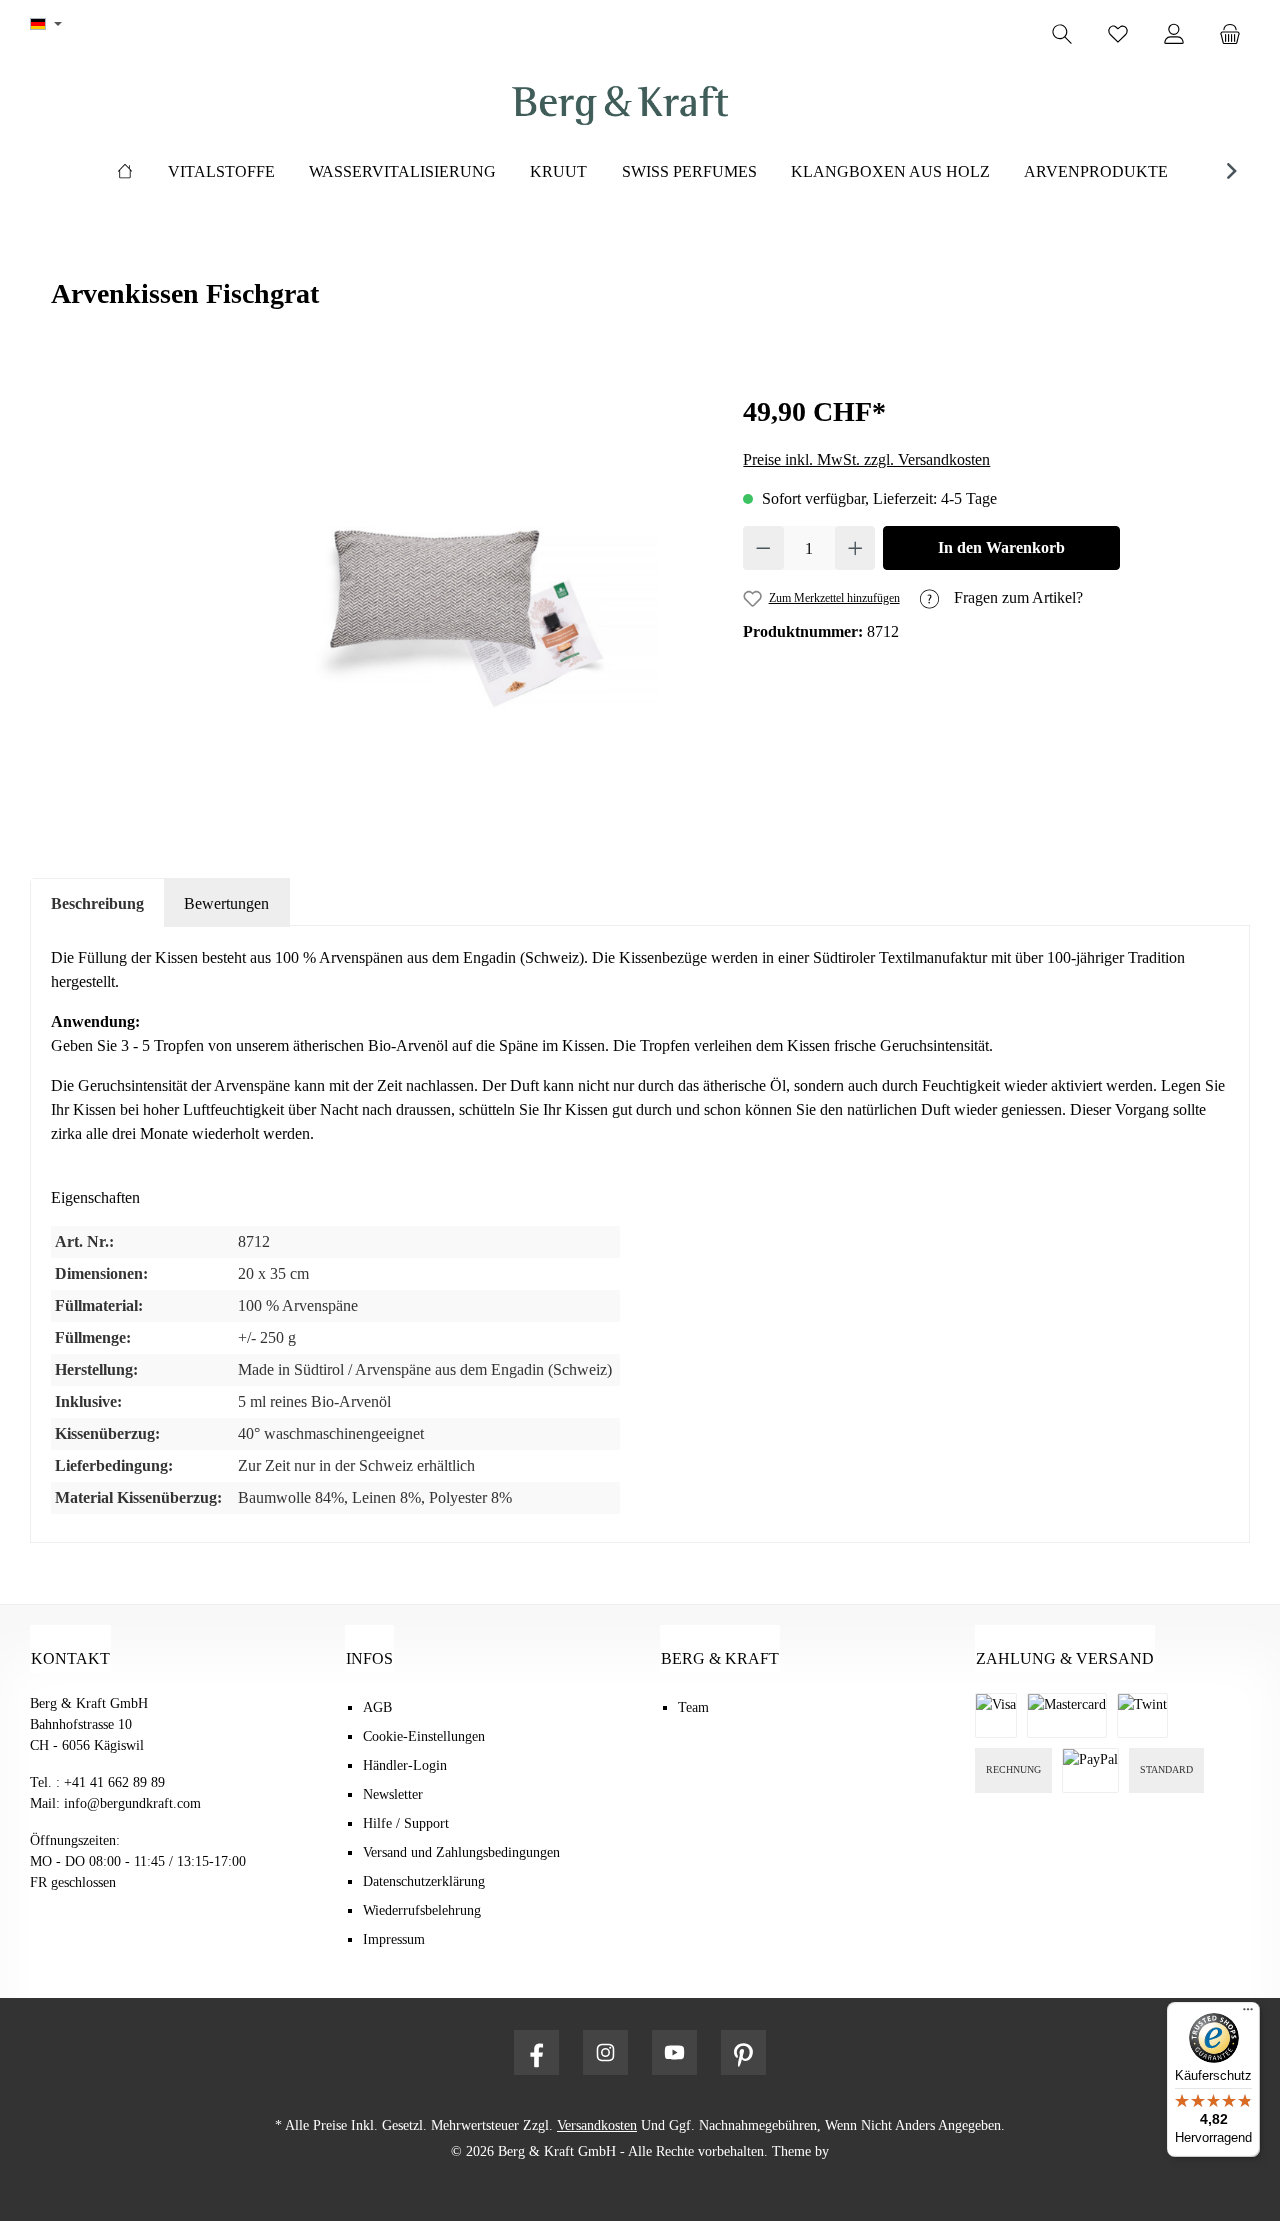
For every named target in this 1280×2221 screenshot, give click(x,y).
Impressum (394, 1939)
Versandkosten (597, 2125)
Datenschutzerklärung (424, 1881)
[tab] (97, 903)
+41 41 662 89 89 (114, 1782)
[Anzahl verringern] (763, 548)
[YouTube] (674, 2052)
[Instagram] (605, 2052)
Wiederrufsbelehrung (422, 1910)
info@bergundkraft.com (132, 1803)
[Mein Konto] (1174, 34)
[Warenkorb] (1236, 34)
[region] (431, 606)
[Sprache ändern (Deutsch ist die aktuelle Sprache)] (46, 25)
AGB (377, 1707)
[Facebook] (536, 2052)
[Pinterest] (743, 2052)
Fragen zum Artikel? (1016, 597)
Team (693, 1707)
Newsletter (393, 1794)
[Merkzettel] (1118, 34)
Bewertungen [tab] (226, 903)
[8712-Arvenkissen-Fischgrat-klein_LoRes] (431, 605)
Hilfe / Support (406, 1823)
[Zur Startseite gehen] (620, 105)
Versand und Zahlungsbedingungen (461, 1852)
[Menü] (1248, 2014)
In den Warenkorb (1001, 547)
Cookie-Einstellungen (424, 1736)
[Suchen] (1062, 34)
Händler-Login (405, 1765)
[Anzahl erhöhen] (855, 548)
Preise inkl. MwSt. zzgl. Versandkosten (866, 459)
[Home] (125, 172)
